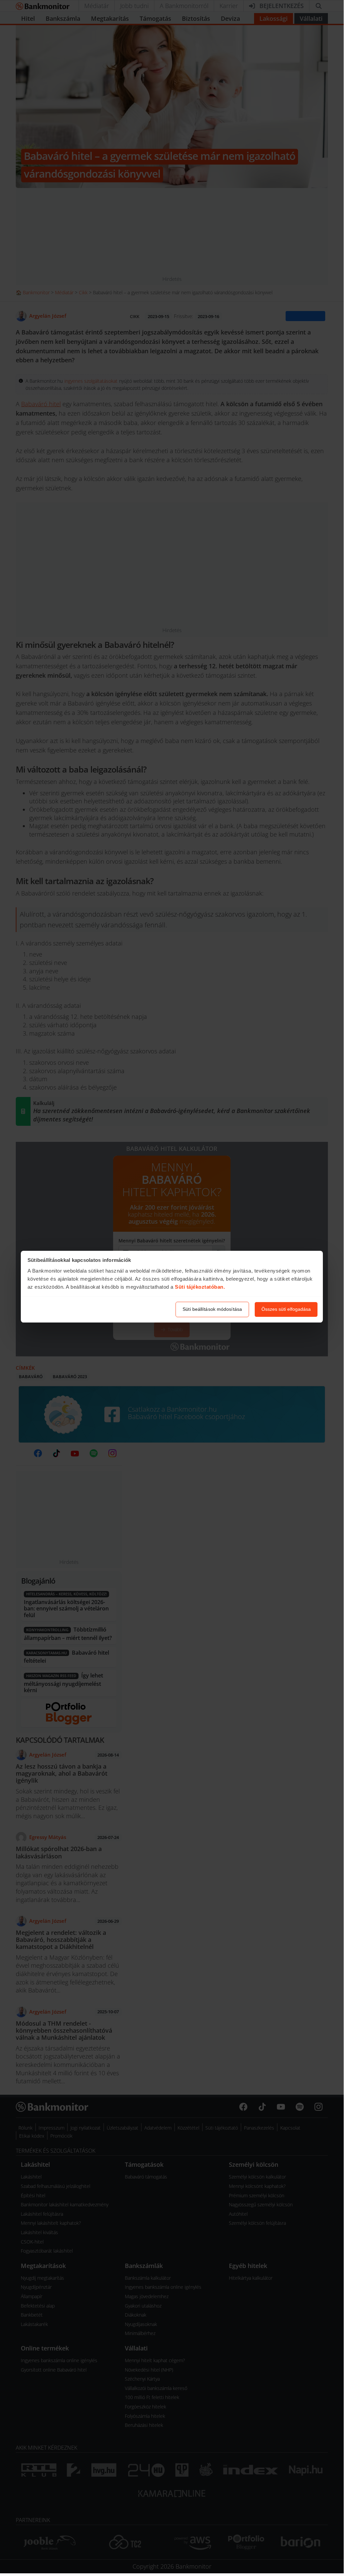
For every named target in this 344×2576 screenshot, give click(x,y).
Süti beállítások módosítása (212, 1309)
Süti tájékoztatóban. (200, 1287)
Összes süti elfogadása (286, 1309)
